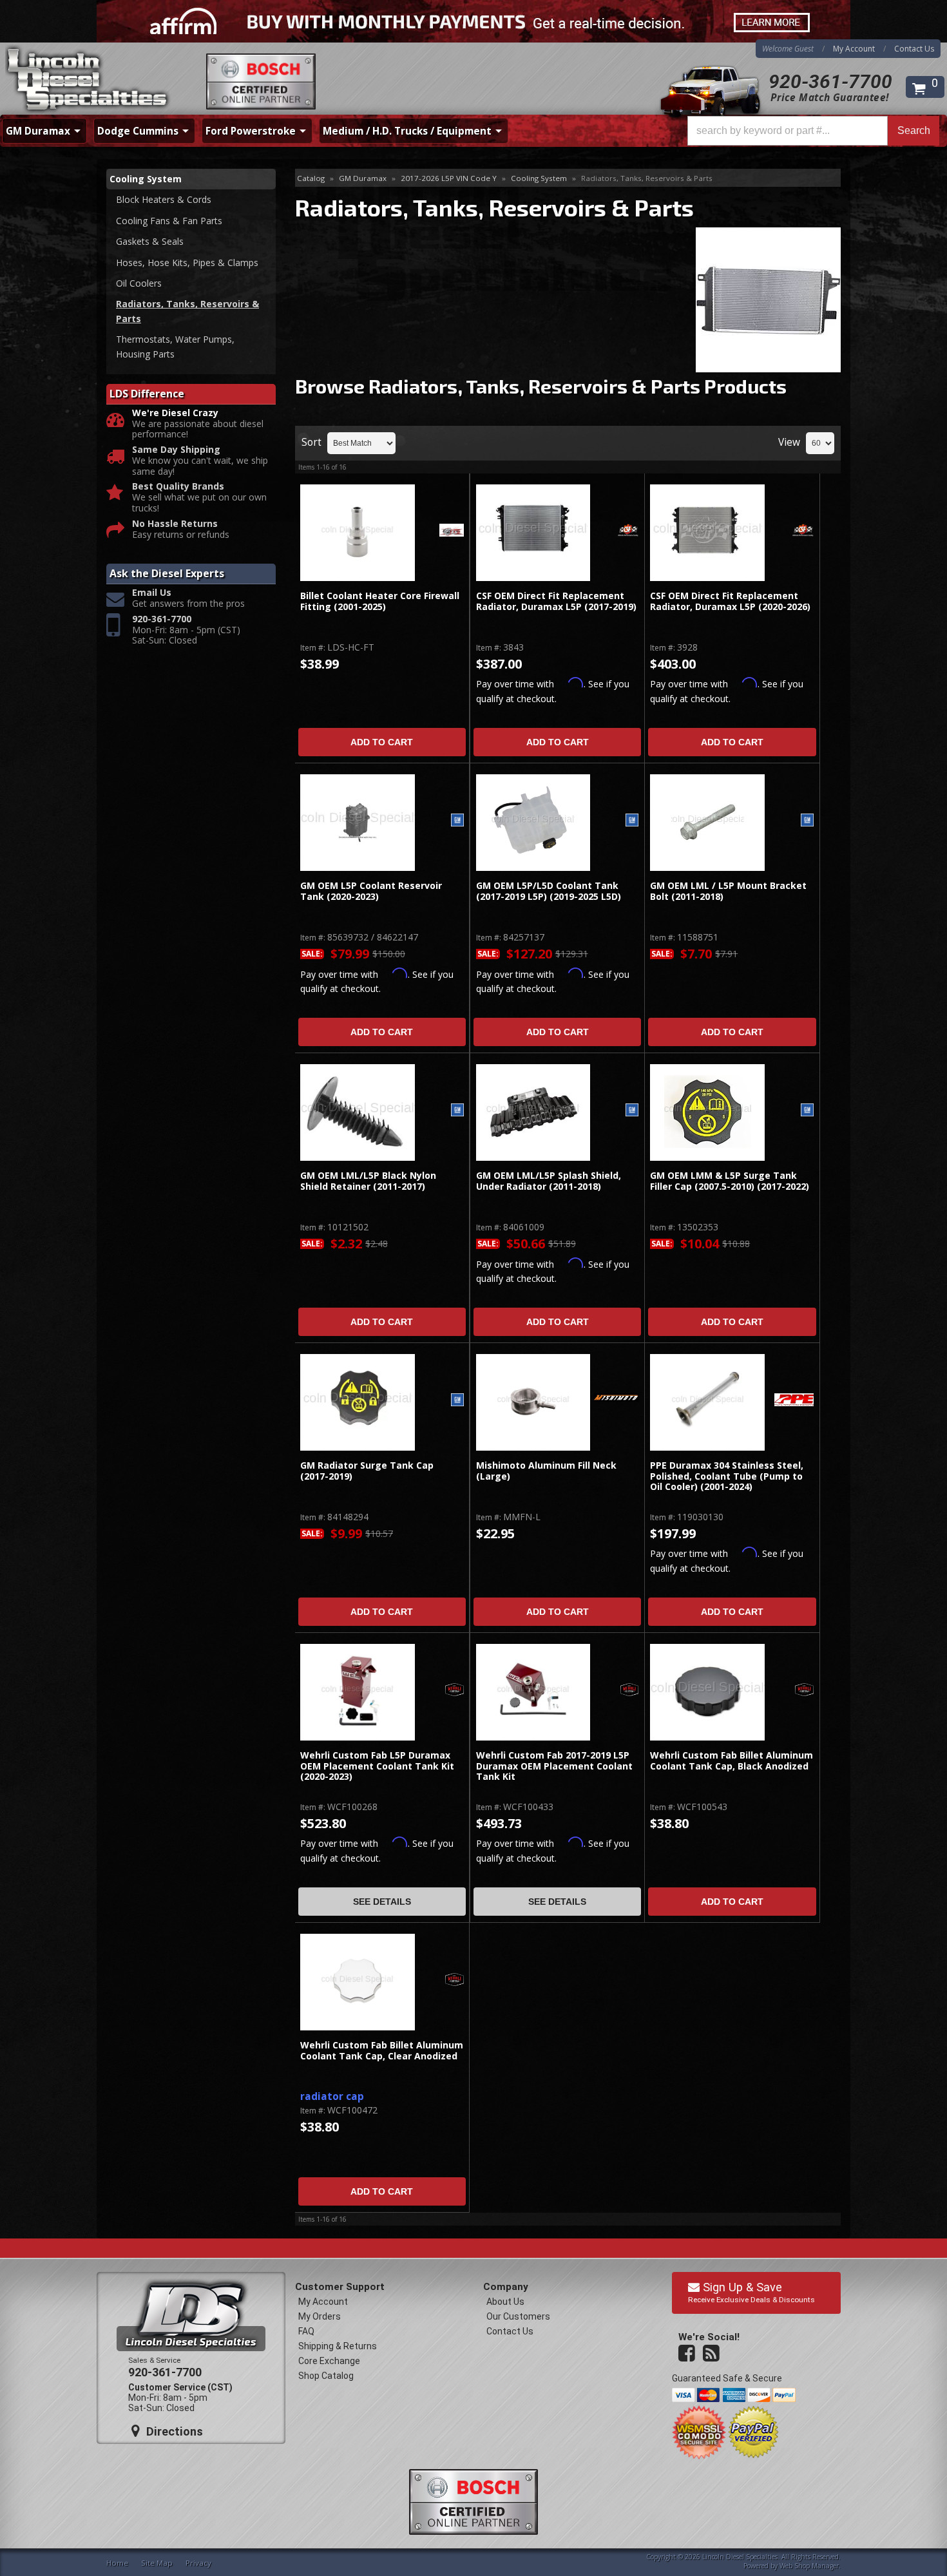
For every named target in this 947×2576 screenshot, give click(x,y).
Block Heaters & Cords (164, 199)
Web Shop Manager (809, 2566)
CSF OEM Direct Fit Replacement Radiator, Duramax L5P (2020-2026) (730, 601)
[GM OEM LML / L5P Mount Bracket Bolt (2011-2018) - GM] (807, 821)
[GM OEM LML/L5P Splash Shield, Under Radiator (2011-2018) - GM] (632, 1111)
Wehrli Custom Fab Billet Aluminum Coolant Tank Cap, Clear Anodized (382, 2051)
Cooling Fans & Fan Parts (169, 221)
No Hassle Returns (175, 524)
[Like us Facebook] (688, 2354)
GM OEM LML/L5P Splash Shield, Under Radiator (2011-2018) (549, 1181)
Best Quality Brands (178, 487)
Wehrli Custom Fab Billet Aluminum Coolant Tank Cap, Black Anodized (732, 1761)
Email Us (152, 593)
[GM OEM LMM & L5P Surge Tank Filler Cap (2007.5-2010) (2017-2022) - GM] (807, 1111)
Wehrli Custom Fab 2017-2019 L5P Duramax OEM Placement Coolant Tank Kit (554, 1766)
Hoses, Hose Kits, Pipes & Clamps (187, 262)
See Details (382, 1902)
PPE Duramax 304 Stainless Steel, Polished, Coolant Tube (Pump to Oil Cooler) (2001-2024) (727, 1476)
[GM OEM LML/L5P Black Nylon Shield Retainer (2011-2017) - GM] (457, 1111)
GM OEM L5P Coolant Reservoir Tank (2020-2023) (371, 891)
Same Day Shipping (176, 450)
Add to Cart (382, 742)
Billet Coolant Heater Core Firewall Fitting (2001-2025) (380, 601)
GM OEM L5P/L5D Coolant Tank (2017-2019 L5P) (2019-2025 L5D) (549, 891)
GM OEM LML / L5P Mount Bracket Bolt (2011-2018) (728, 891)
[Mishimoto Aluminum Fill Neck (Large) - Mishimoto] (616, 1398)
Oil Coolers (139, 283)
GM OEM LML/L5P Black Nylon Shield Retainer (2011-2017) (368, 1181)
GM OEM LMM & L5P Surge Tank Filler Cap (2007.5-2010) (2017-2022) (730, 1181)
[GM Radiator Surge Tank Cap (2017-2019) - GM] (457, 1401)
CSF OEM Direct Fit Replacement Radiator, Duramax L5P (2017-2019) (556, 601)
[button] (813, 131)
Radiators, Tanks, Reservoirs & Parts (187, 311)
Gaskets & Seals (150, 241)
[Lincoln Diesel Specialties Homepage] (88, 81)
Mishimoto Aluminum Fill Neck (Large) (546, 1471)
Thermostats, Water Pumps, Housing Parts (175, 346)
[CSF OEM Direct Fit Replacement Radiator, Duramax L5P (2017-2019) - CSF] (628, 531)
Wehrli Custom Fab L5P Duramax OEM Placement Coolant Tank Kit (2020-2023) (377, 1766)
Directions (173, 2431)
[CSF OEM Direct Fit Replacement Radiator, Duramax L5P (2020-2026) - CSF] (803, 531)
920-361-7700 (830, 81)
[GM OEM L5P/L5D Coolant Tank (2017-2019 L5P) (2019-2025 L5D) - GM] (632, 821)
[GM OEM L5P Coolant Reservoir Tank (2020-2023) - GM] (457, 821)
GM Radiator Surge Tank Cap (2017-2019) (367, 1471)
